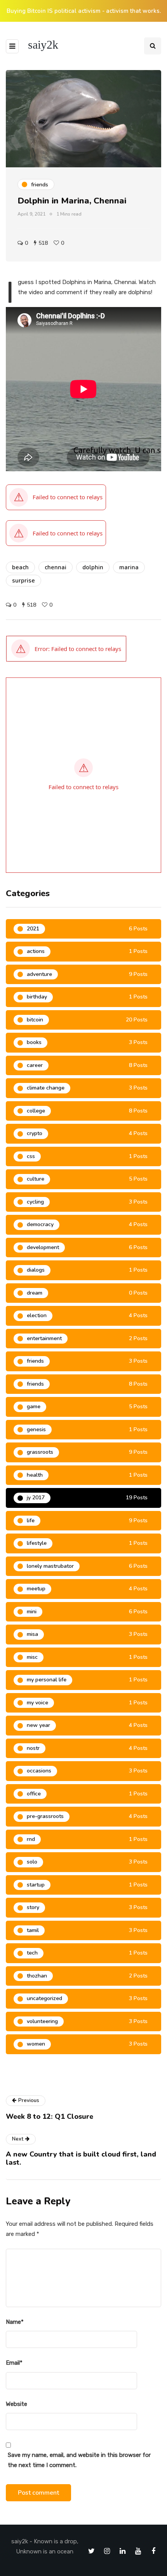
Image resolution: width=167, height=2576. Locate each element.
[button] (66, 649)
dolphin (93, 567)
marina (129, 567)
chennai (56, 567)
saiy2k (43, 45)
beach (20, 567)
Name (15, 2322)
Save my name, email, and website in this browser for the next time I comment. (79, 2460)
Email (14, 2363)
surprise (23, 581)
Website (17, 2404)
